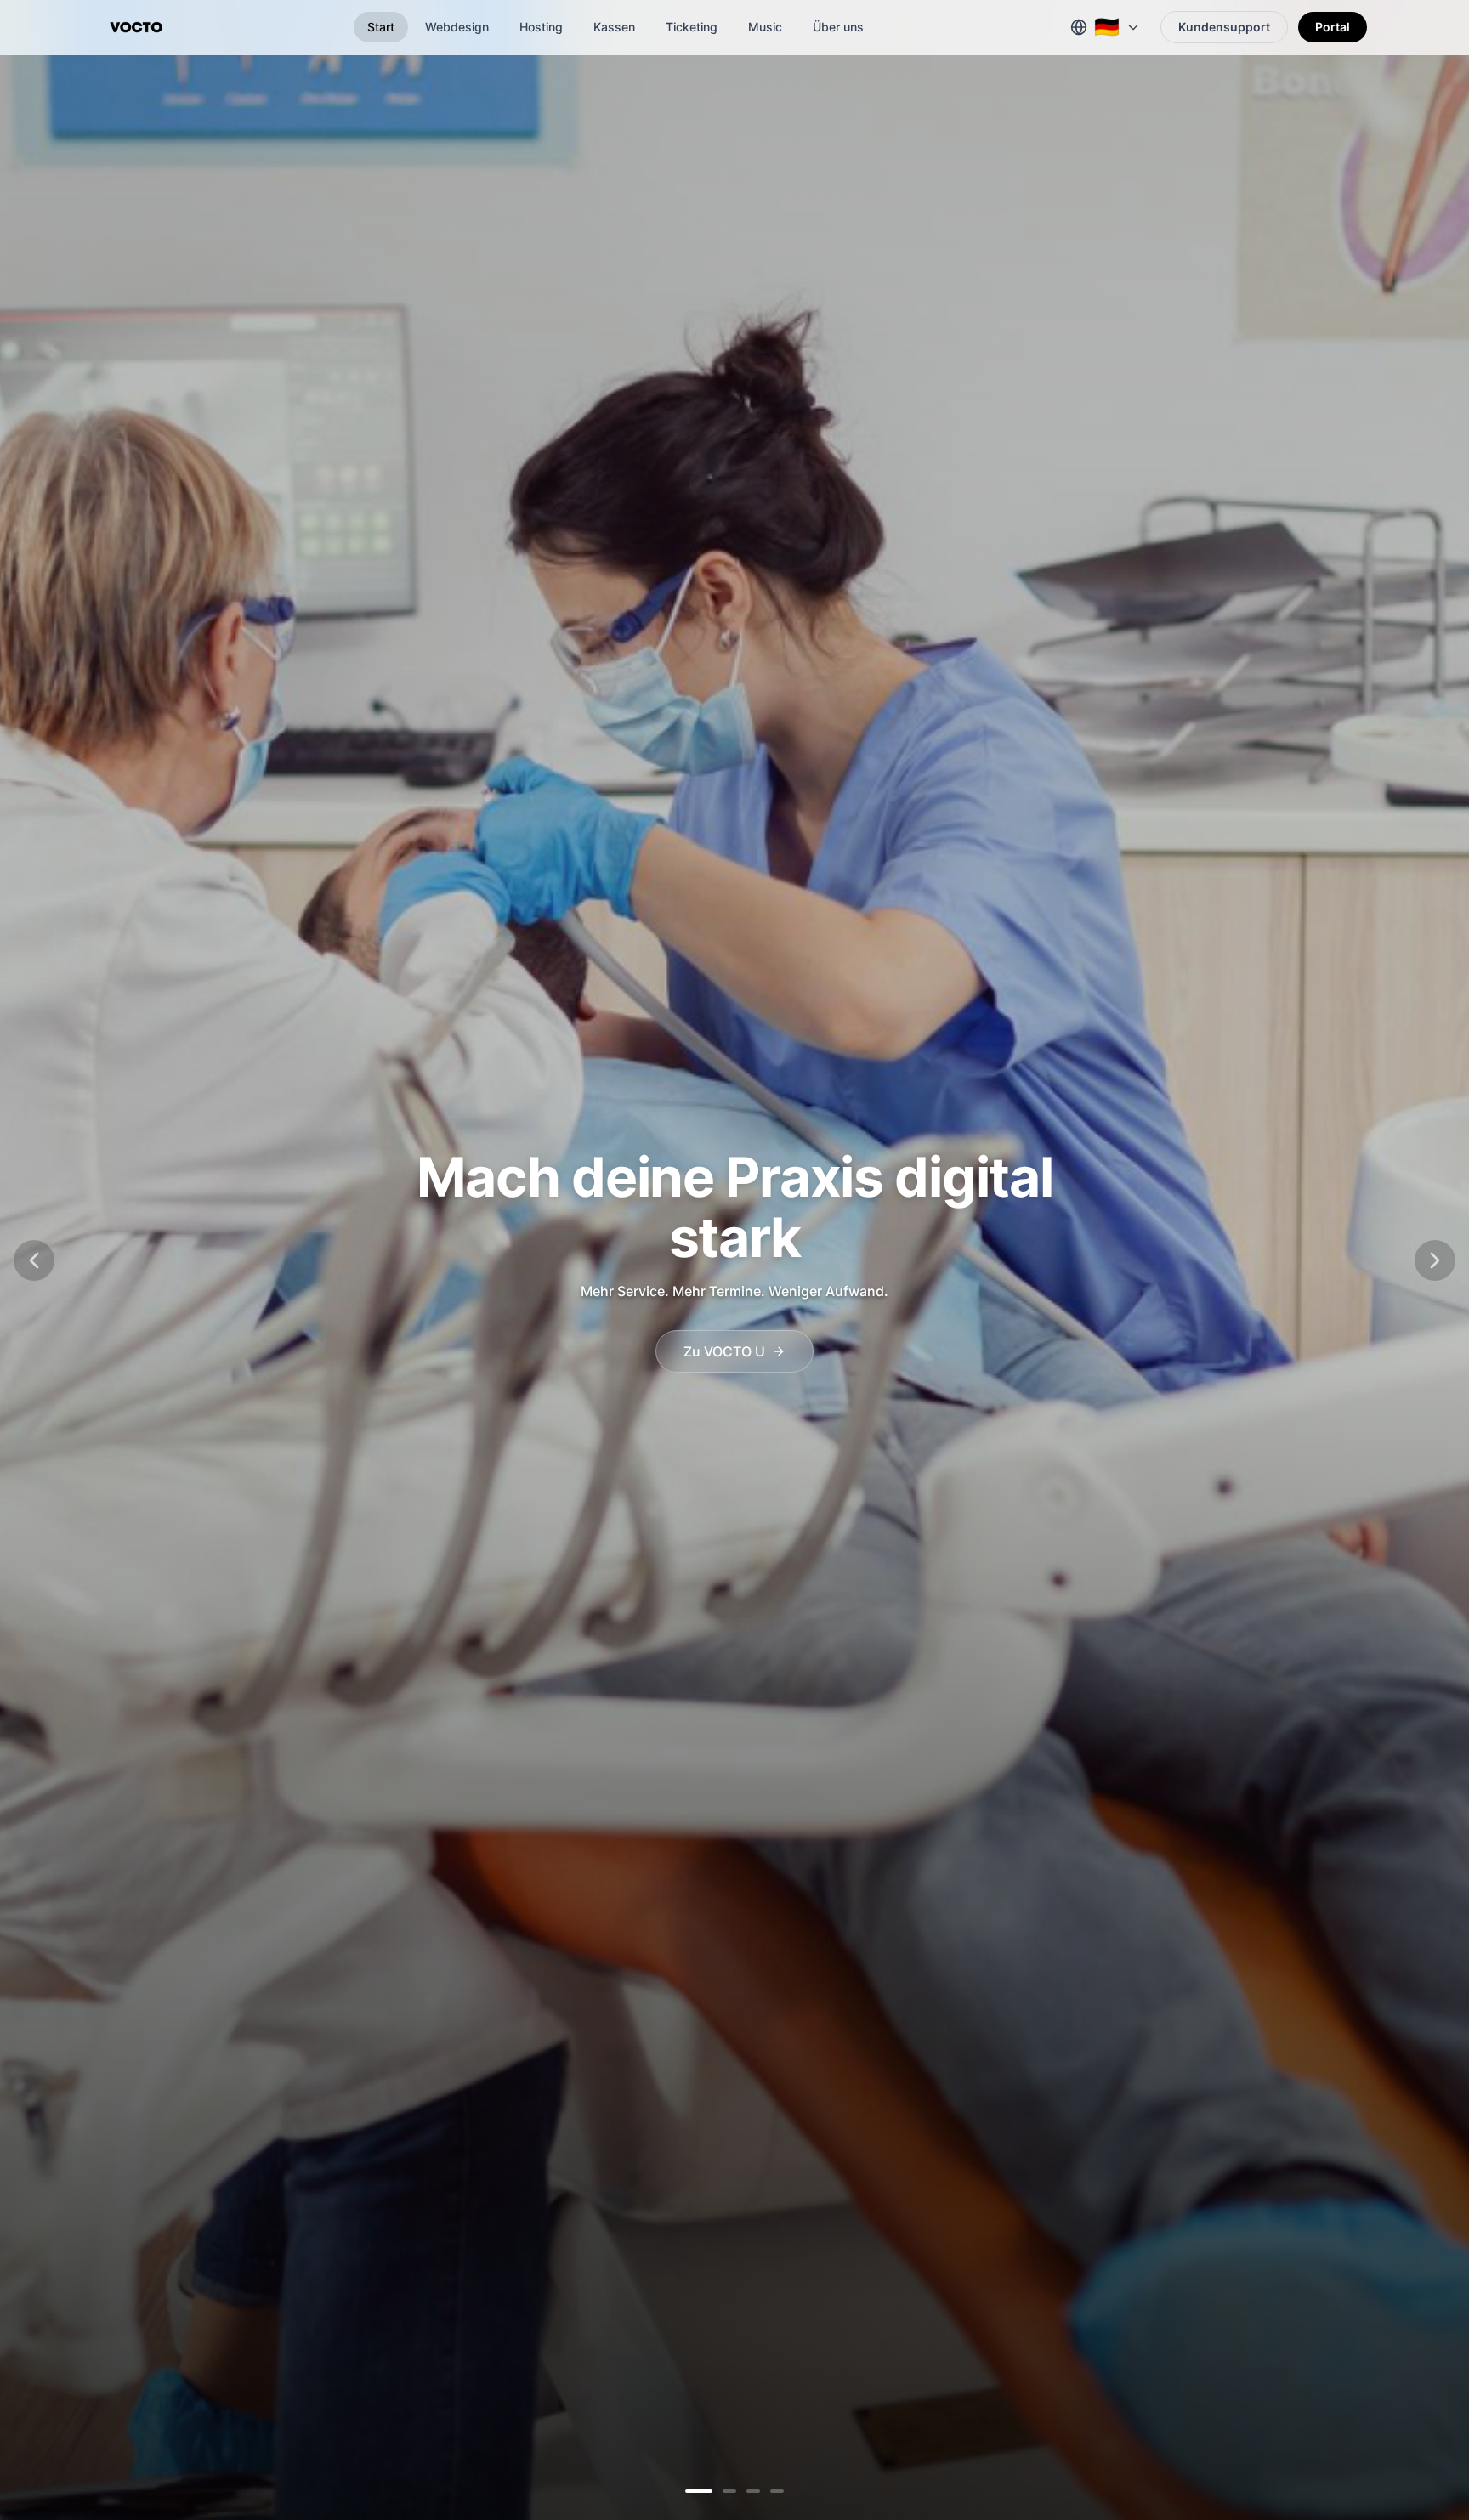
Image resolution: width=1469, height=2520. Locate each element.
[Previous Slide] (34, 1260)
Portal (1333, 27)
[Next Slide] (1435, 1260)
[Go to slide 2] (716, 2491)
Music (765, 27)
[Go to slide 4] (777, 2491)
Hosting (541, 27)
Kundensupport (1224, 27)
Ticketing (692, 27)
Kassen (614, 27)
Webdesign (457, 27)
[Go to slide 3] (746, 2491)
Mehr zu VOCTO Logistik (725, 1338)
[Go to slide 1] (692, 2491)
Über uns (838, 27)
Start (381, 27)
